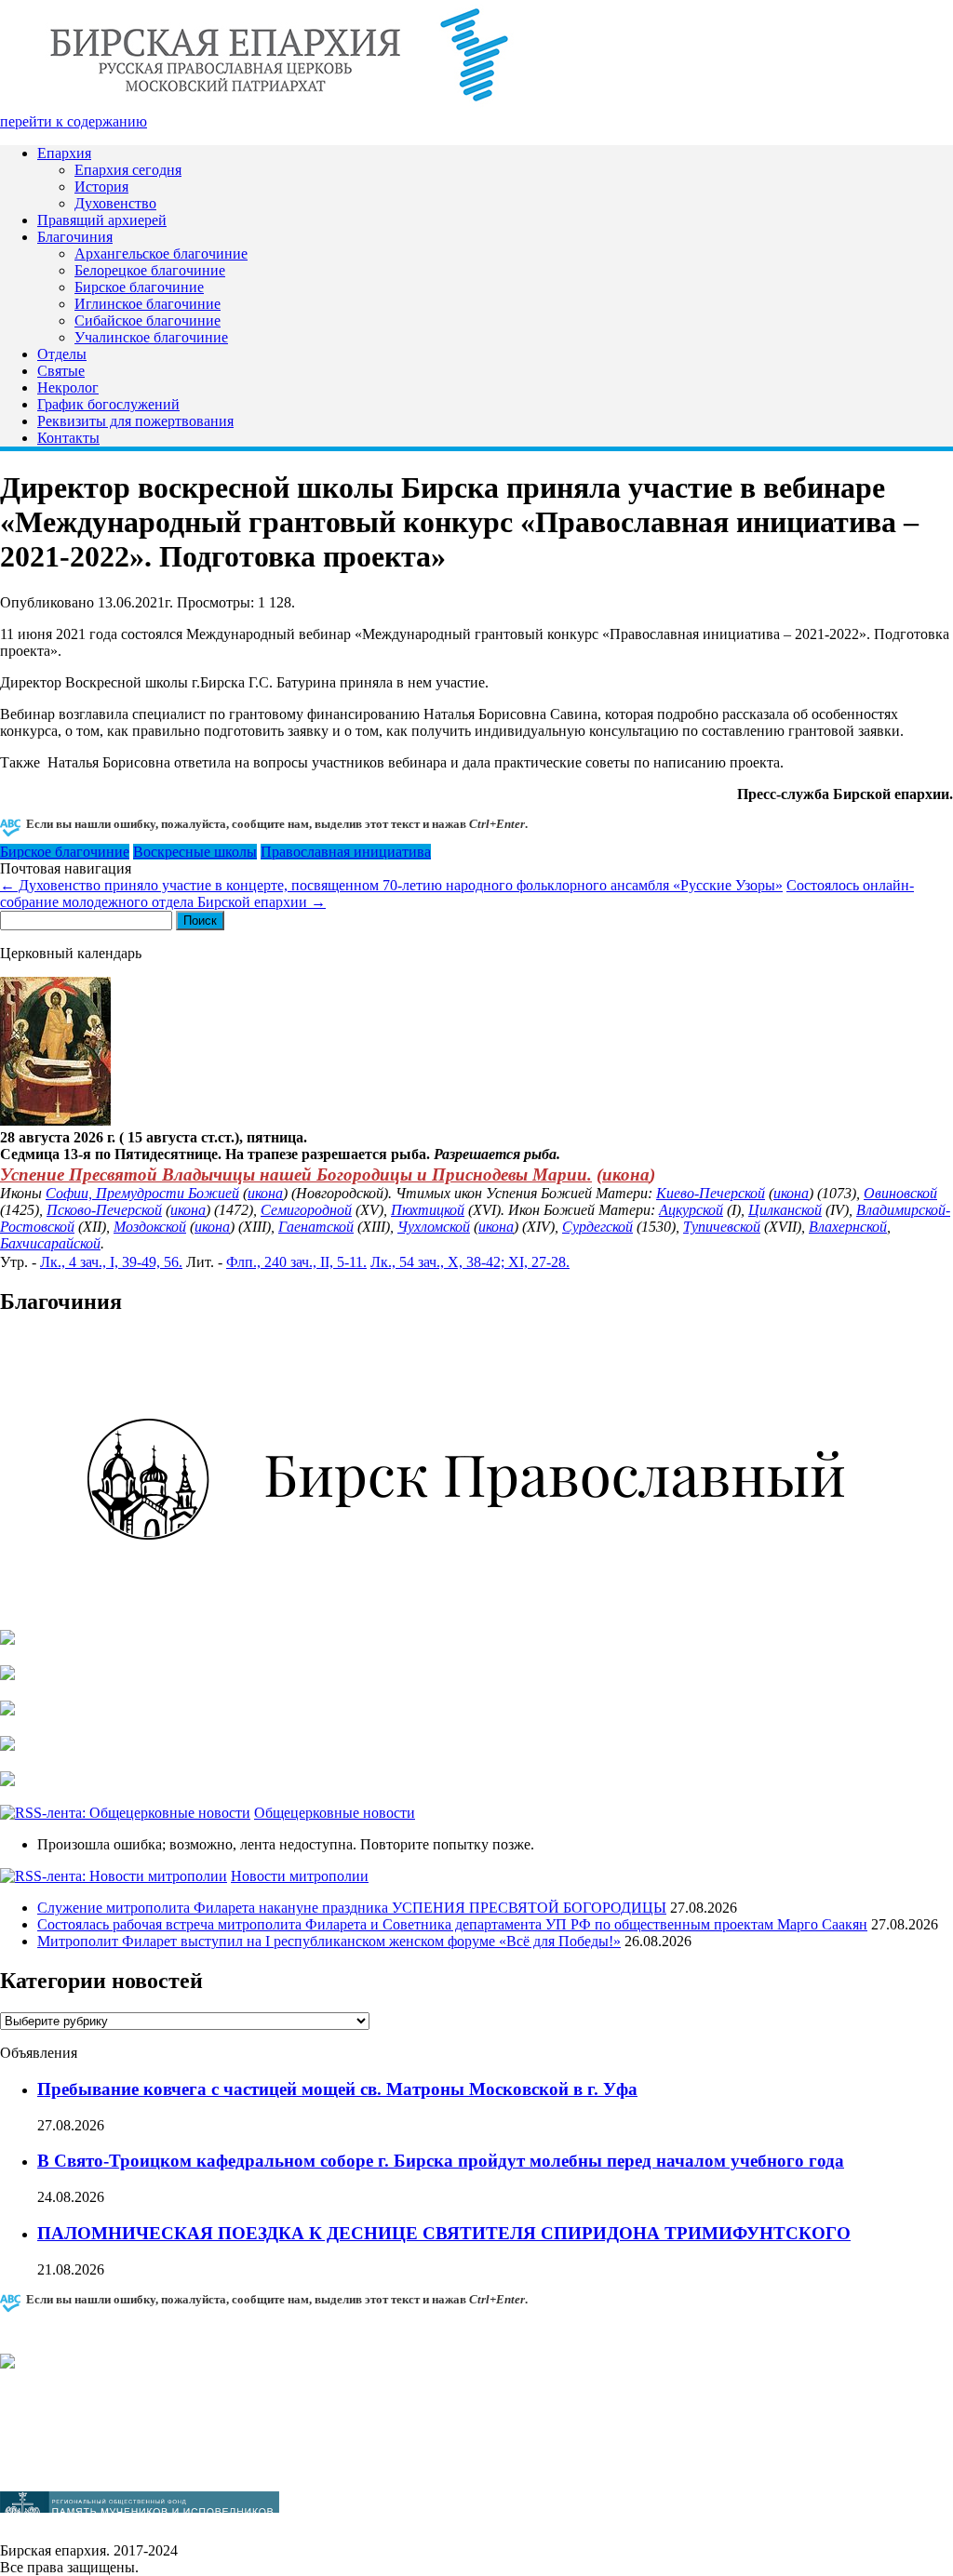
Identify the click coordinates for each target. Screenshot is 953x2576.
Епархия (64, 153)
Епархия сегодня (128, 170)
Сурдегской (597, 1227)
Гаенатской (316, 1227)
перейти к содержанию (74, 121)
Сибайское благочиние (148, 320)
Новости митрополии (300, 1876)
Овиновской (900, 1193)
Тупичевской (722, 1227)
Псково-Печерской (104, 1210)
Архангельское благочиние (161, 254)
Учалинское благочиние (151, 337)
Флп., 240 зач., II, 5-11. (296, 1262)
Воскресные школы (195, 852)
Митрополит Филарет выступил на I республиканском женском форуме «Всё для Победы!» (329, 1941)
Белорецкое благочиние (150, 270)
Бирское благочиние (139, 287)
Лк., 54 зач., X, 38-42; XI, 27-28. (470, 1262)
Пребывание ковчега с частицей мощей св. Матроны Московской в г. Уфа (337, 2089)
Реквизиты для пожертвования (135, 421)
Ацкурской (691, 1210)
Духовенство (115, 203)
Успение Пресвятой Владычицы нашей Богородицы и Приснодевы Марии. (296, 1175)
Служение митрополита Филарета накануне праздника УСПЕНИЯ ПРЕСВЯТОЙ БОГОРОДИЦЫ (352, 1908)
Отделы (62, 354)
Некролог (68, 387)
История (101, 187)
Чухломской (434, 1227)
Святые (61, 371)
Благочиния (75, 237)
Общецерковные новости (335, 1813)
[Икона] (55, 1121)
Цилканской (785, 1210)
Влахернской (848, 1227)
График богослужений (108, 404)
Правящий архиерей (102, 220)
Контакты (68, 438)
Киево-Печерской (711, 1193)
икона (626, 1175)
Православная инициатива (346, 852)
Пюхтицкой (428, 1210)
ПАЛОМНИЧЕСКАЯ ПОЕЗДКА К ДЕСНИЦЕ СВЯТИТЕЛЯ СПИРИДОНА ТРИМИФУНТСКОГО (444, 2233)
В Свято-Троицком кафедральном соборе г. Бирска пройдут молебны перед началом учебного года (441, 2161)
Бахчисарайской (50, 1243)
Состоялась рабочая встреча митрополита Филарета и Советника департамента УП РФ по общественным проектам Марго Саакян (452, 1924)
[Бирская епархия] (279, 105)
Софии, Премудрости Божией (142, 1193)
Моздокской (150, 1227)
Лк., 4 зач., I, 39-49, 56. (111, 1262)
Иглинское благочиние (148, 304)
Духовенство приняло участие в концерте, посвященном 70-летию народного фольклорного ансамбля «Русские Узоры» (391, 885)
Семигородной (306, 1210)
